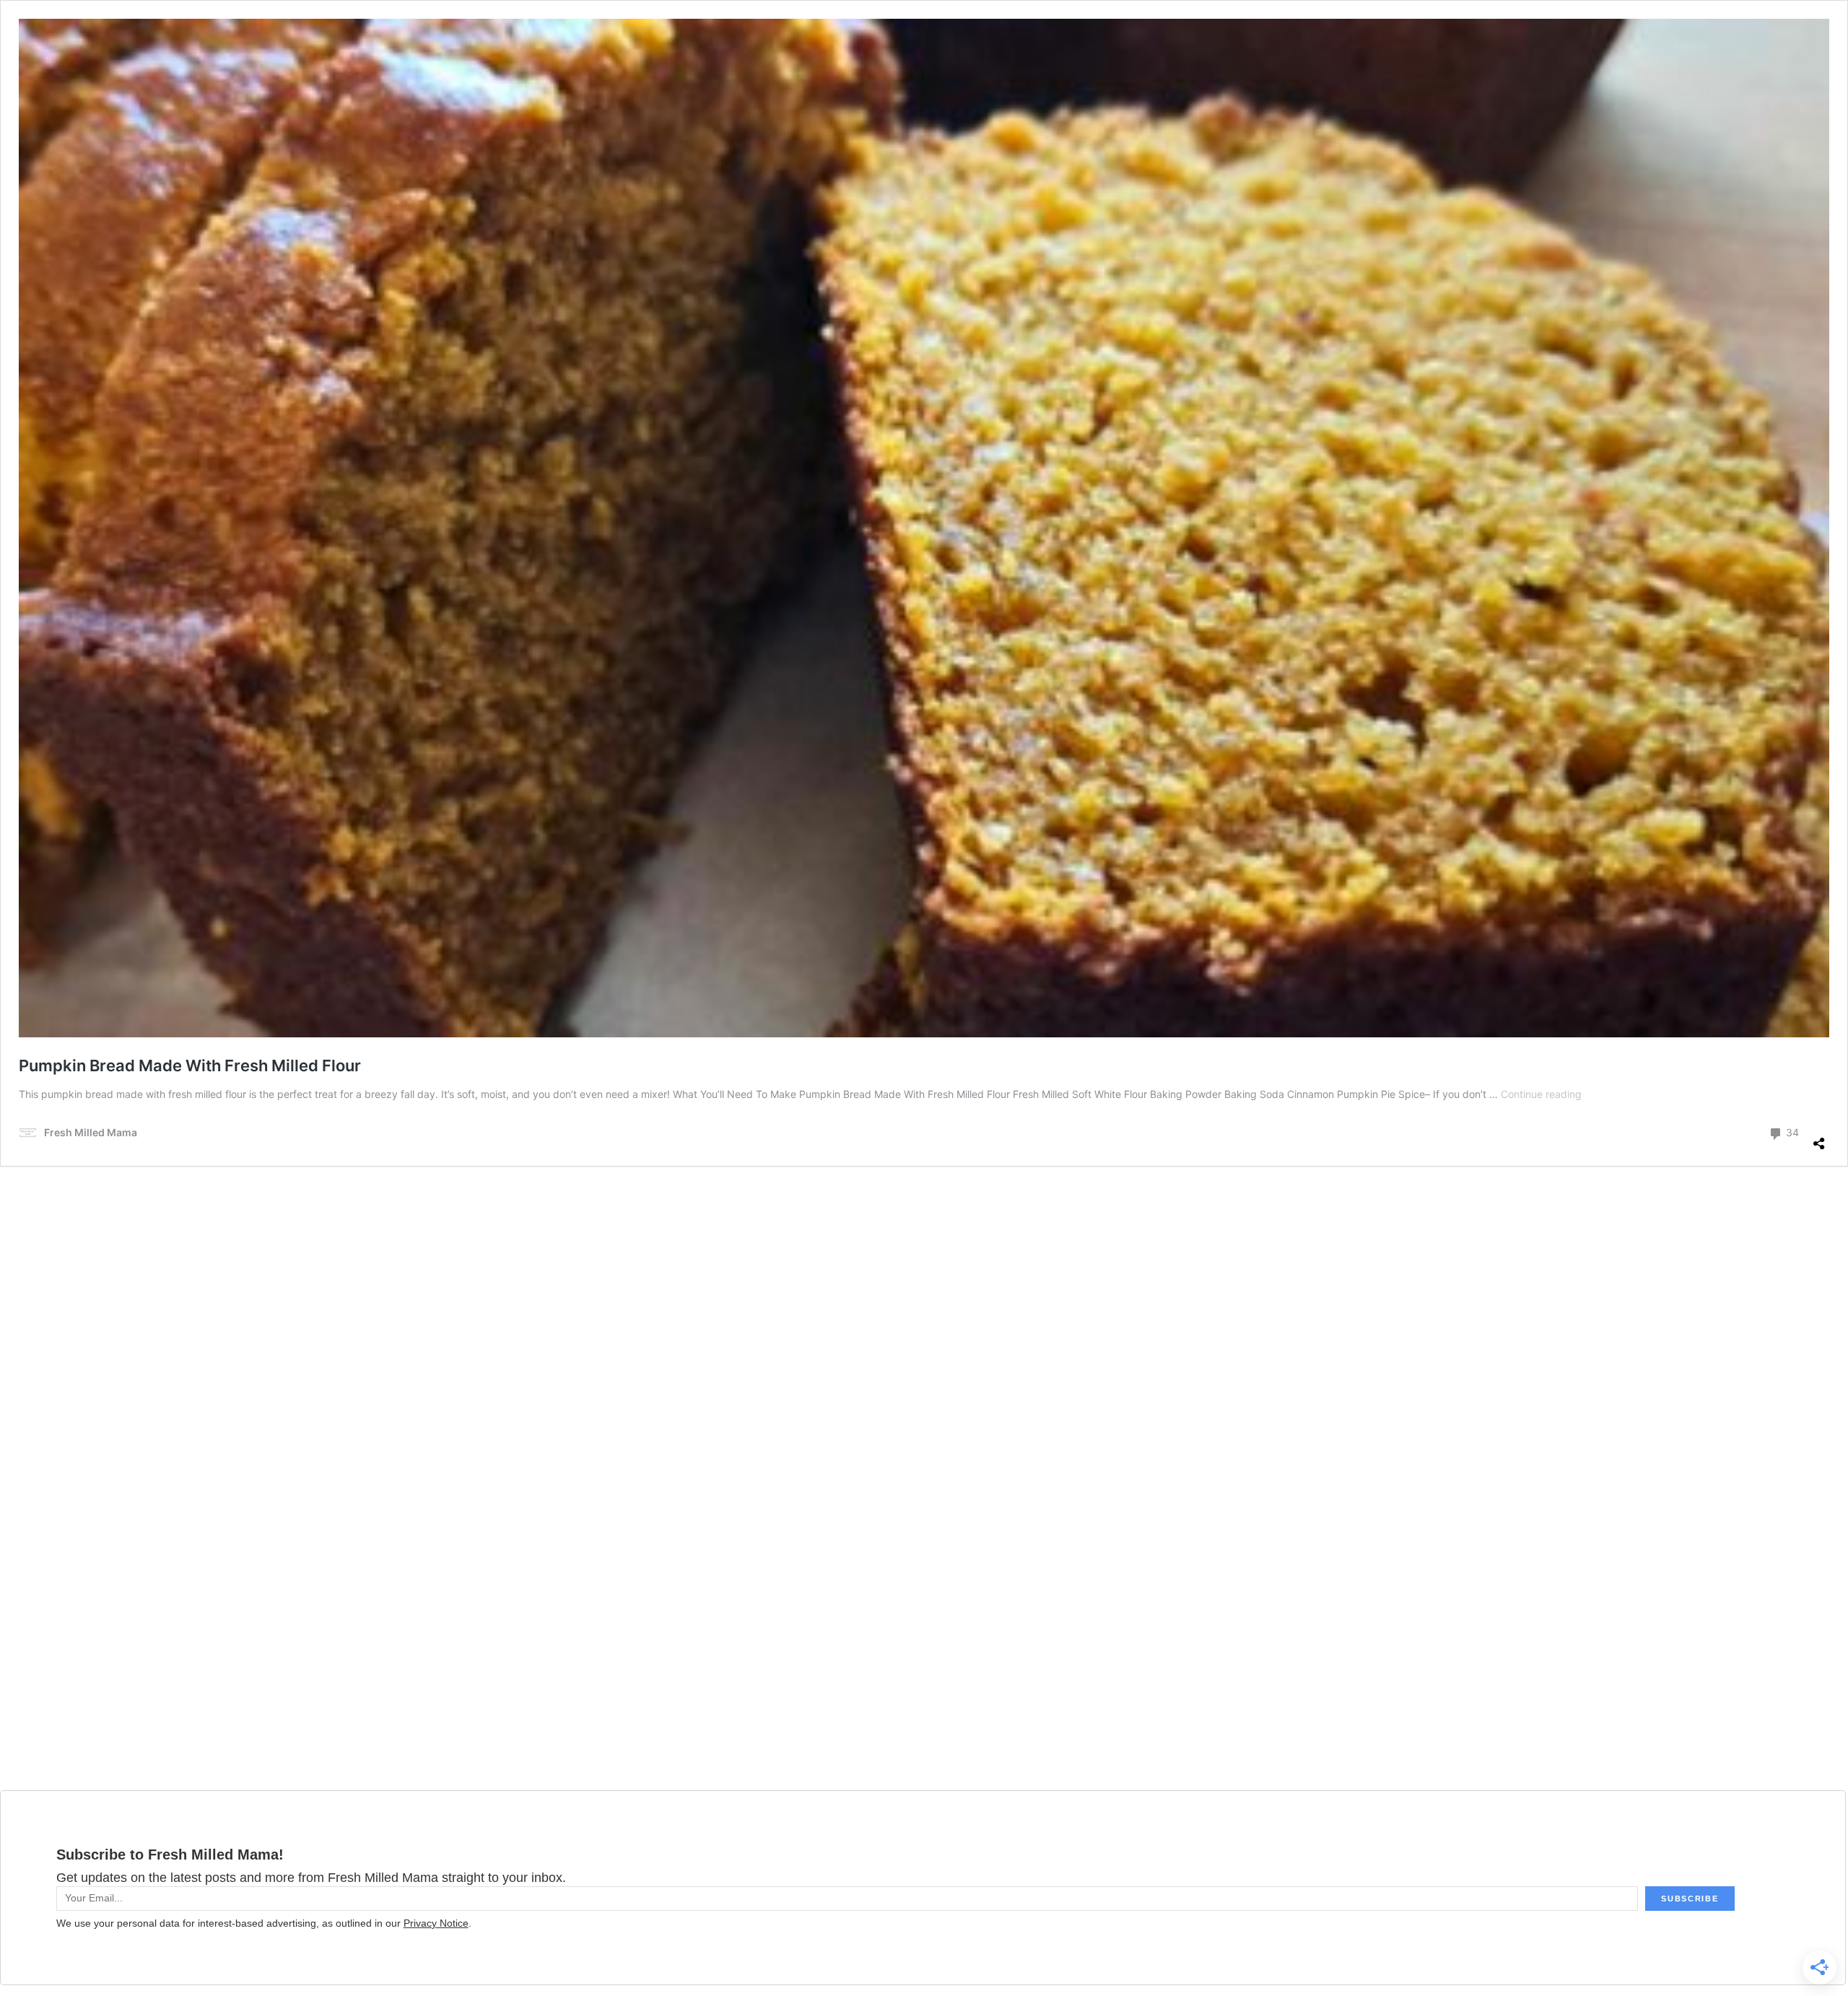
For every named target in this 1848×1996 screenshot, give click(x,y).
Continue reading (1541, 1094)
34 (1791, 1132)
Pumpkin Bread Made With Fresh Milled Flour (190, 1065)
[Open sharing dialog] (1819, 1138)
